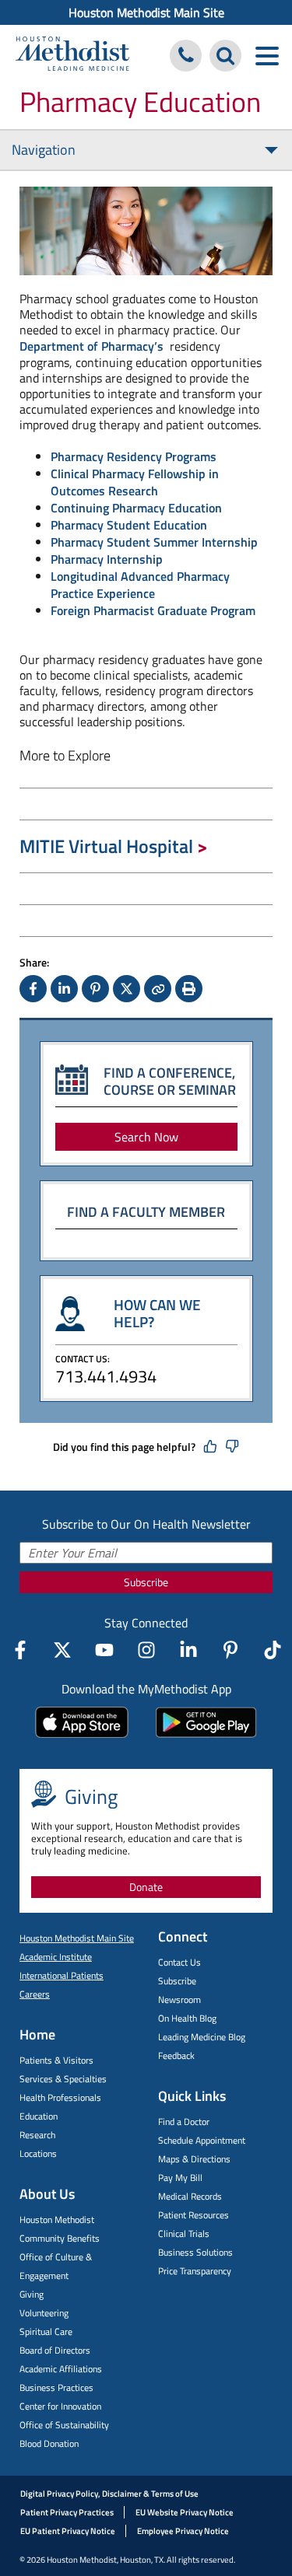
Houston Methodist (57, 2219)
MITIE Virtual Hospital (106, 846)
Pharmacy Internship (107, 559)
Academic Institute (56, 1957)
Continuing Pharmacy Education (136, 508)
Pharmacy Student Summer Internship (154, 542)
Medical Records (190, 2196)
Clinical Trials (184, 2233)
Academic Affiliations (61, 2369)
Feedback (176, 2055)
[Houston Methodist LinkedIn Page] (188, 1650)
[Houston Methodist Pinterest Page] (230, 1650)
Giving (32, 2294)
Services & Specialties (63, 2079)
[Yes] (210, 1447)
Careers (35, 1994)
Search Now (146, 1137)
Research (37, 2135)
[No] (232, 1447)
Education (39, 2116)
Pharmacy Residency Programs (134, 456)
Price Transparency (195, 2271)
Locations (38, 2153)
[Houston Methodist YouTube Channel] (104, 1650)
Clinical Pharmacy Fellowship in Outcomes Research (135, 482)
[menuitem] (146, 12)
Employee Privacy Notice (183, 2531)
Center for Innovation (60, 2406)
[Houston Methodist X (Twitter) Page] (62, 1650)
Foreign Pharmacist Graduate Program (153, 610)
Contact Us (179, 1962)
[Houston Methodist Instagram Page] (146, 1650)
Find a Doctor (184, 2122)
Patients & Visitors (56, 2060)
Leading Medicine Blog (202, 2037)
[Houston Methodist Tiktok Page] (273, 1650)
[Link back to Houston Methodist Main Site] (72, 56)
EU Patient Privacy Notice (68, 2531)
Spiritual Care (46, 2331)
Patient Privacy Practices (67, 2512)
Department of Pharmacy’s (91, 346)
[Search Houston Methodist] (225, 56)
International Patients (62, 1975)
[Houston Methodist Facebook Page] (20, 1650)
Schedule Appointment (202, 2140)
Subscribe (146, 1582)
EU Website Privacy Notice (185, 2512)
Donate (146, 1887)
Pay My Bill (180, 2178)
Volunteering (44, 2313)
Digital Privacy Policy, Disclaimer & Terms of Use (109, 2494)
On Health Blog (187, 2018)
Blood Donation (49, 2443)
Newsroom (179, 1999)
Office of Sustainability (64, 2425)
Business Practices (56, 2387)
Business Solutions (195, 2252)
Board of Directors (55, 2350)
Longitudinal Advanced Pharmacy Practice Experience (140, 585)
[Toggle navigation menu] (267, 56)
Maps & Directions (194, 2159)
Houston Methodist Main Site (146, 12)
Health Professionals (60, 2097)
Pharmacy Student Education (129, 525)
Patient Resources (193, 2215)
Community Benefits (60, 2238)
